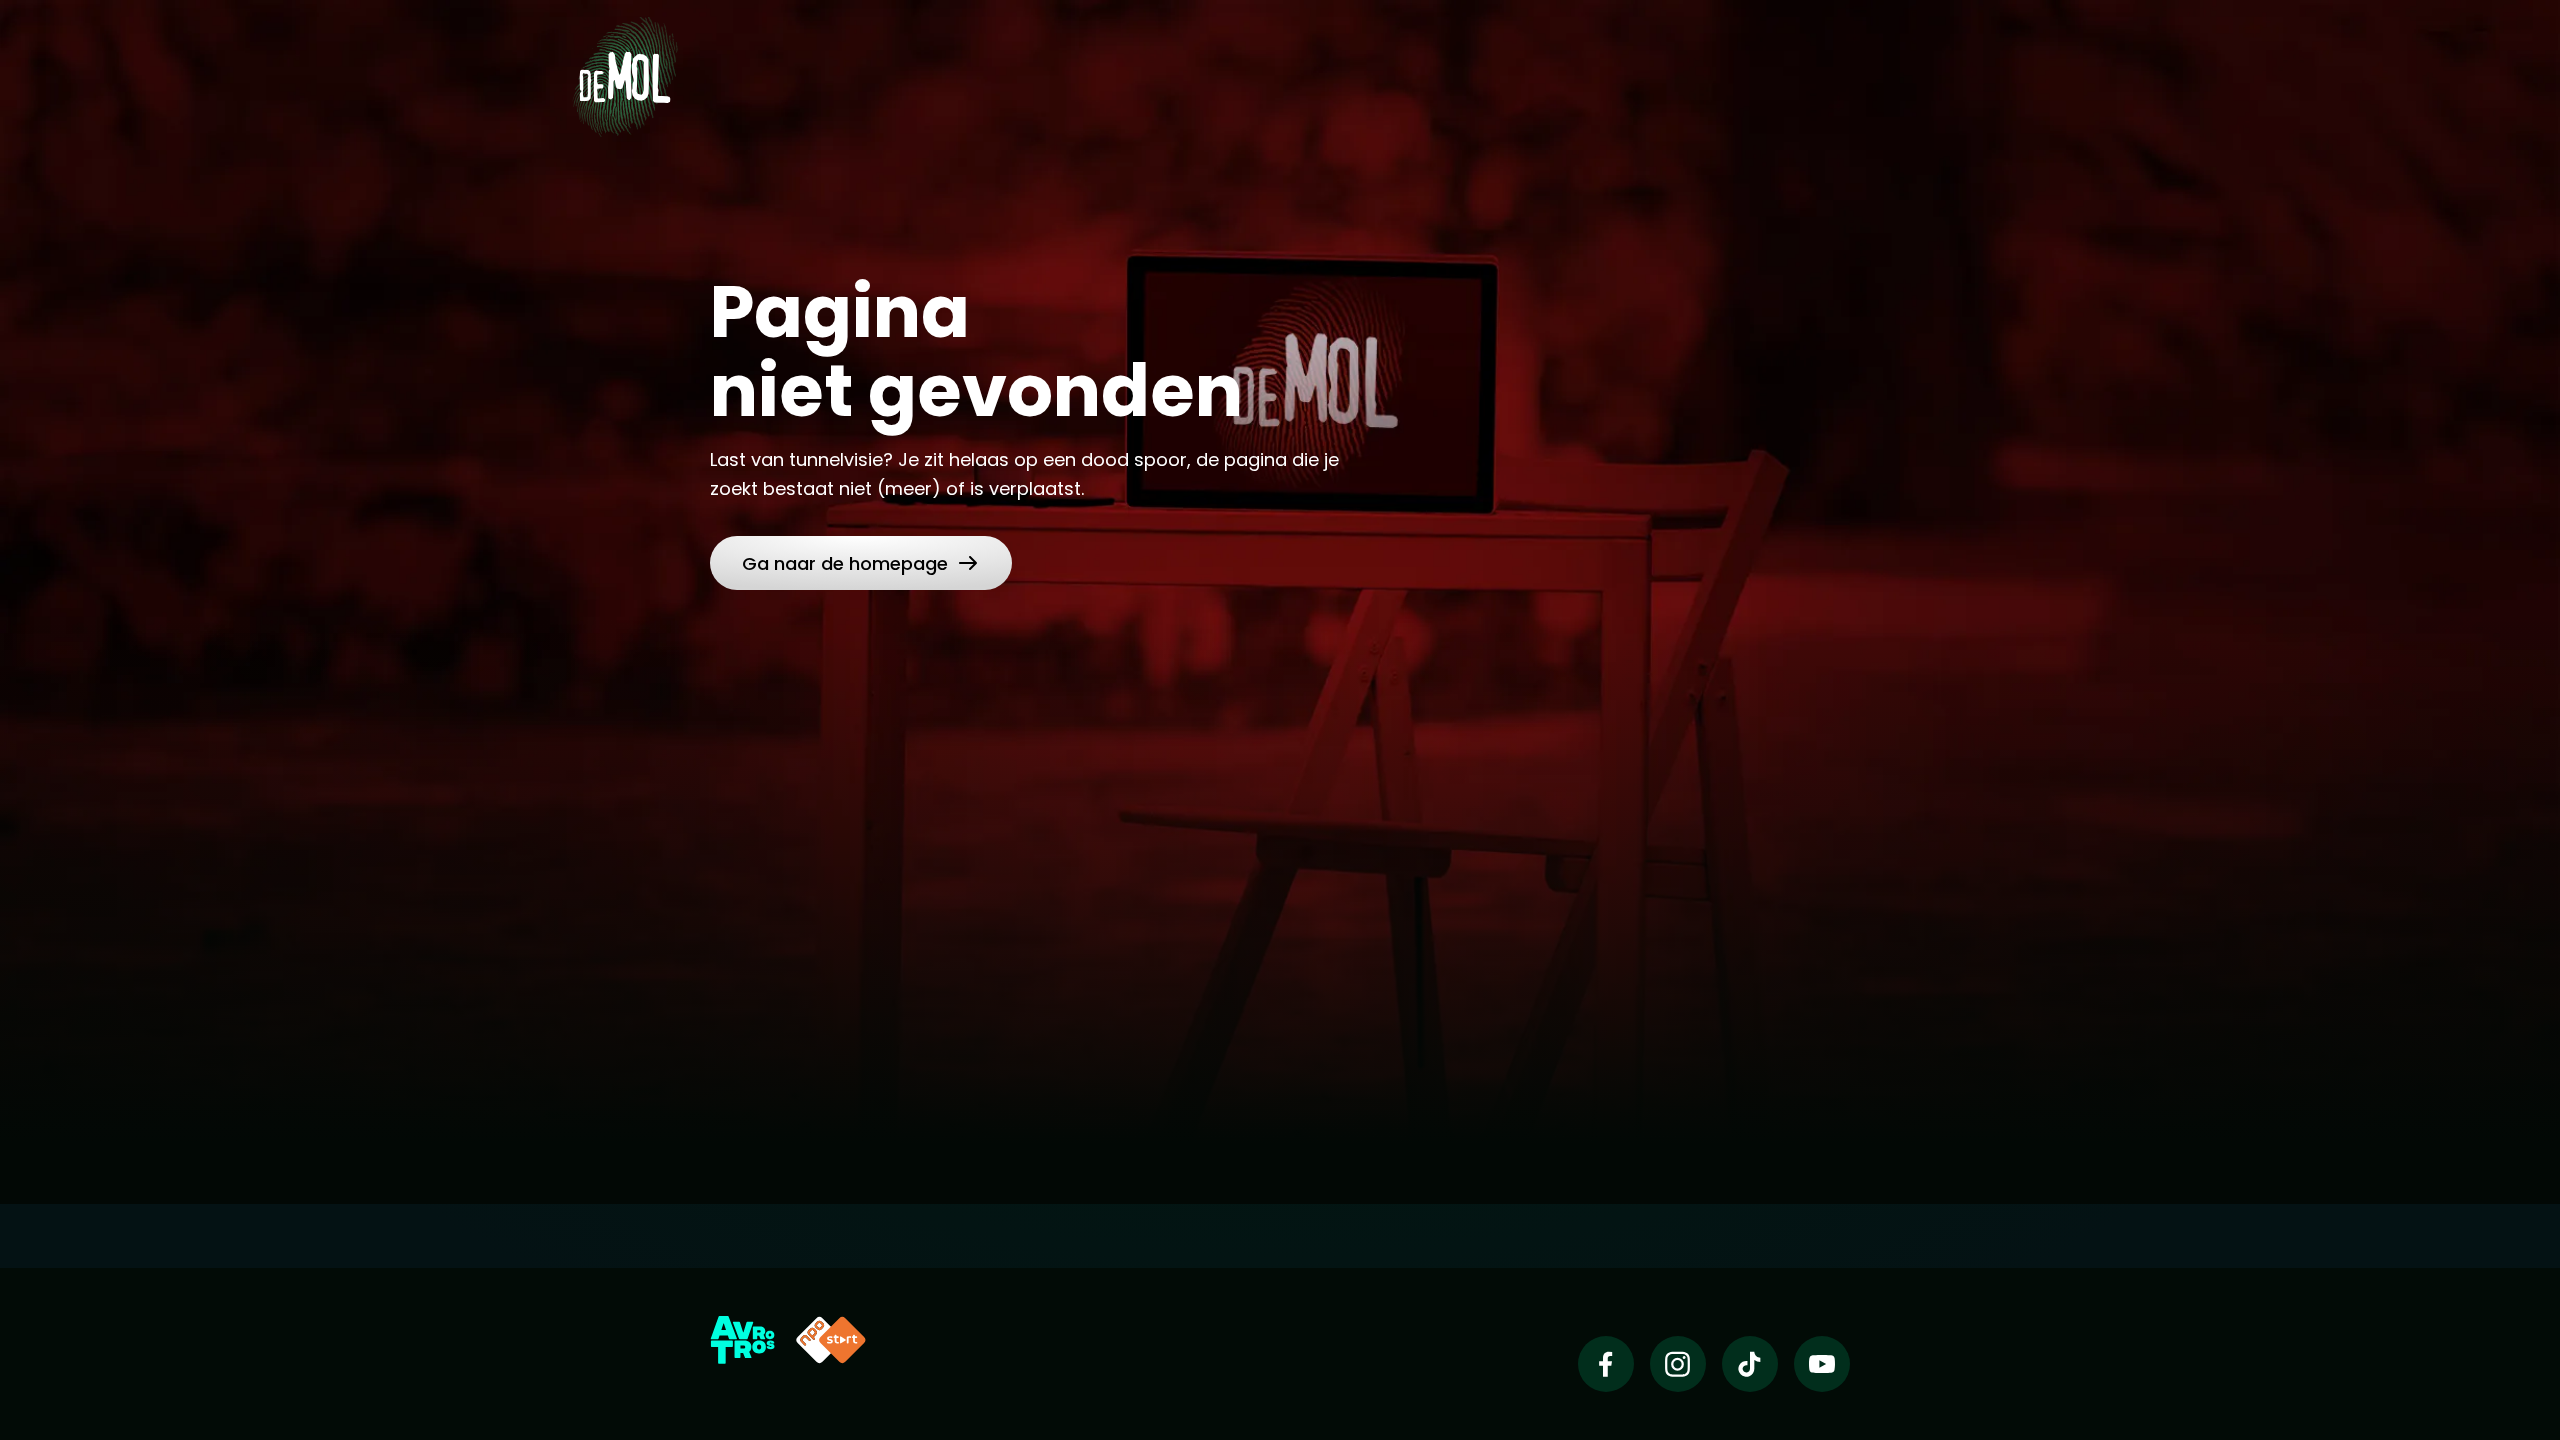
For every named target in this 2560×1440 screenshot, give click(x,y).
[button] (861, 563)
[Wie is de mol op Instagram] (1678, 1364)
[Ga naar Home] (625, 75)
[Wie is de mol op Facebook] (1606, 1364)
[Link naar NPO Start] (831, 1340)
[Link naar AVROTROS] (742, 1340)
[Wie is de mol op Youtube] (1822, 1364)
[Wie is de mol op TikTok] (1750, 1364)
